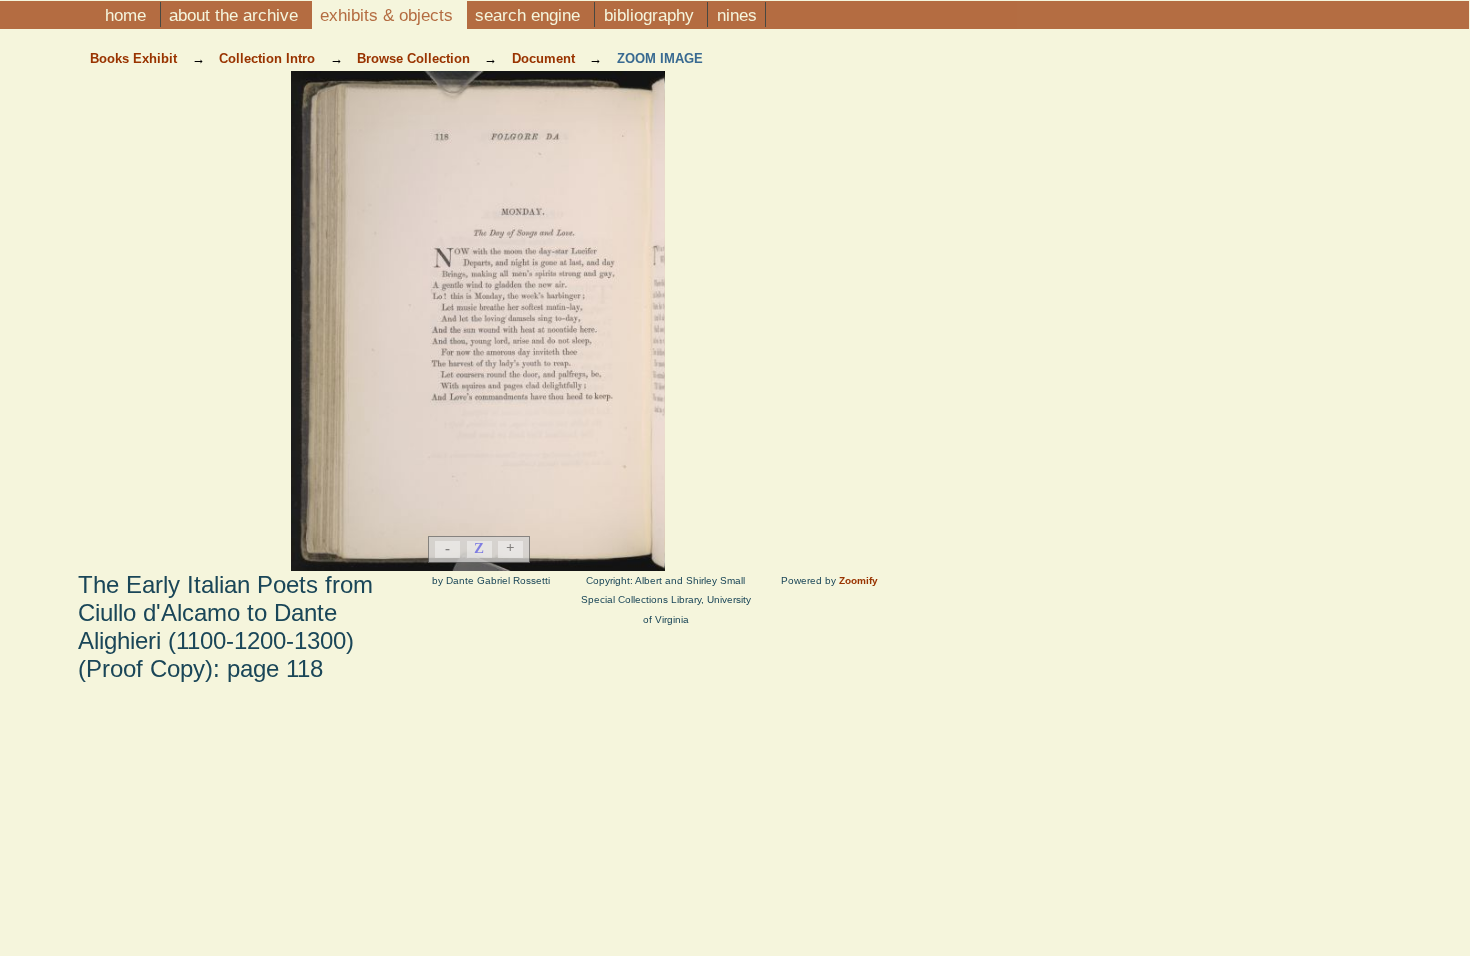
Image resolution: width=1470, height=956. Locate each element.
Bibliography (651, 15)
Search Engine (530, 15)
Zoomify (858, 580)
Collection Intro (269, 58)
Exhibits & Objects (389, 15)
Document (545, 58)
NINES (737, 15)
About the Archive (236, 15)
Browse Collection (415, 58)
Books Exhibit (135, 58)
